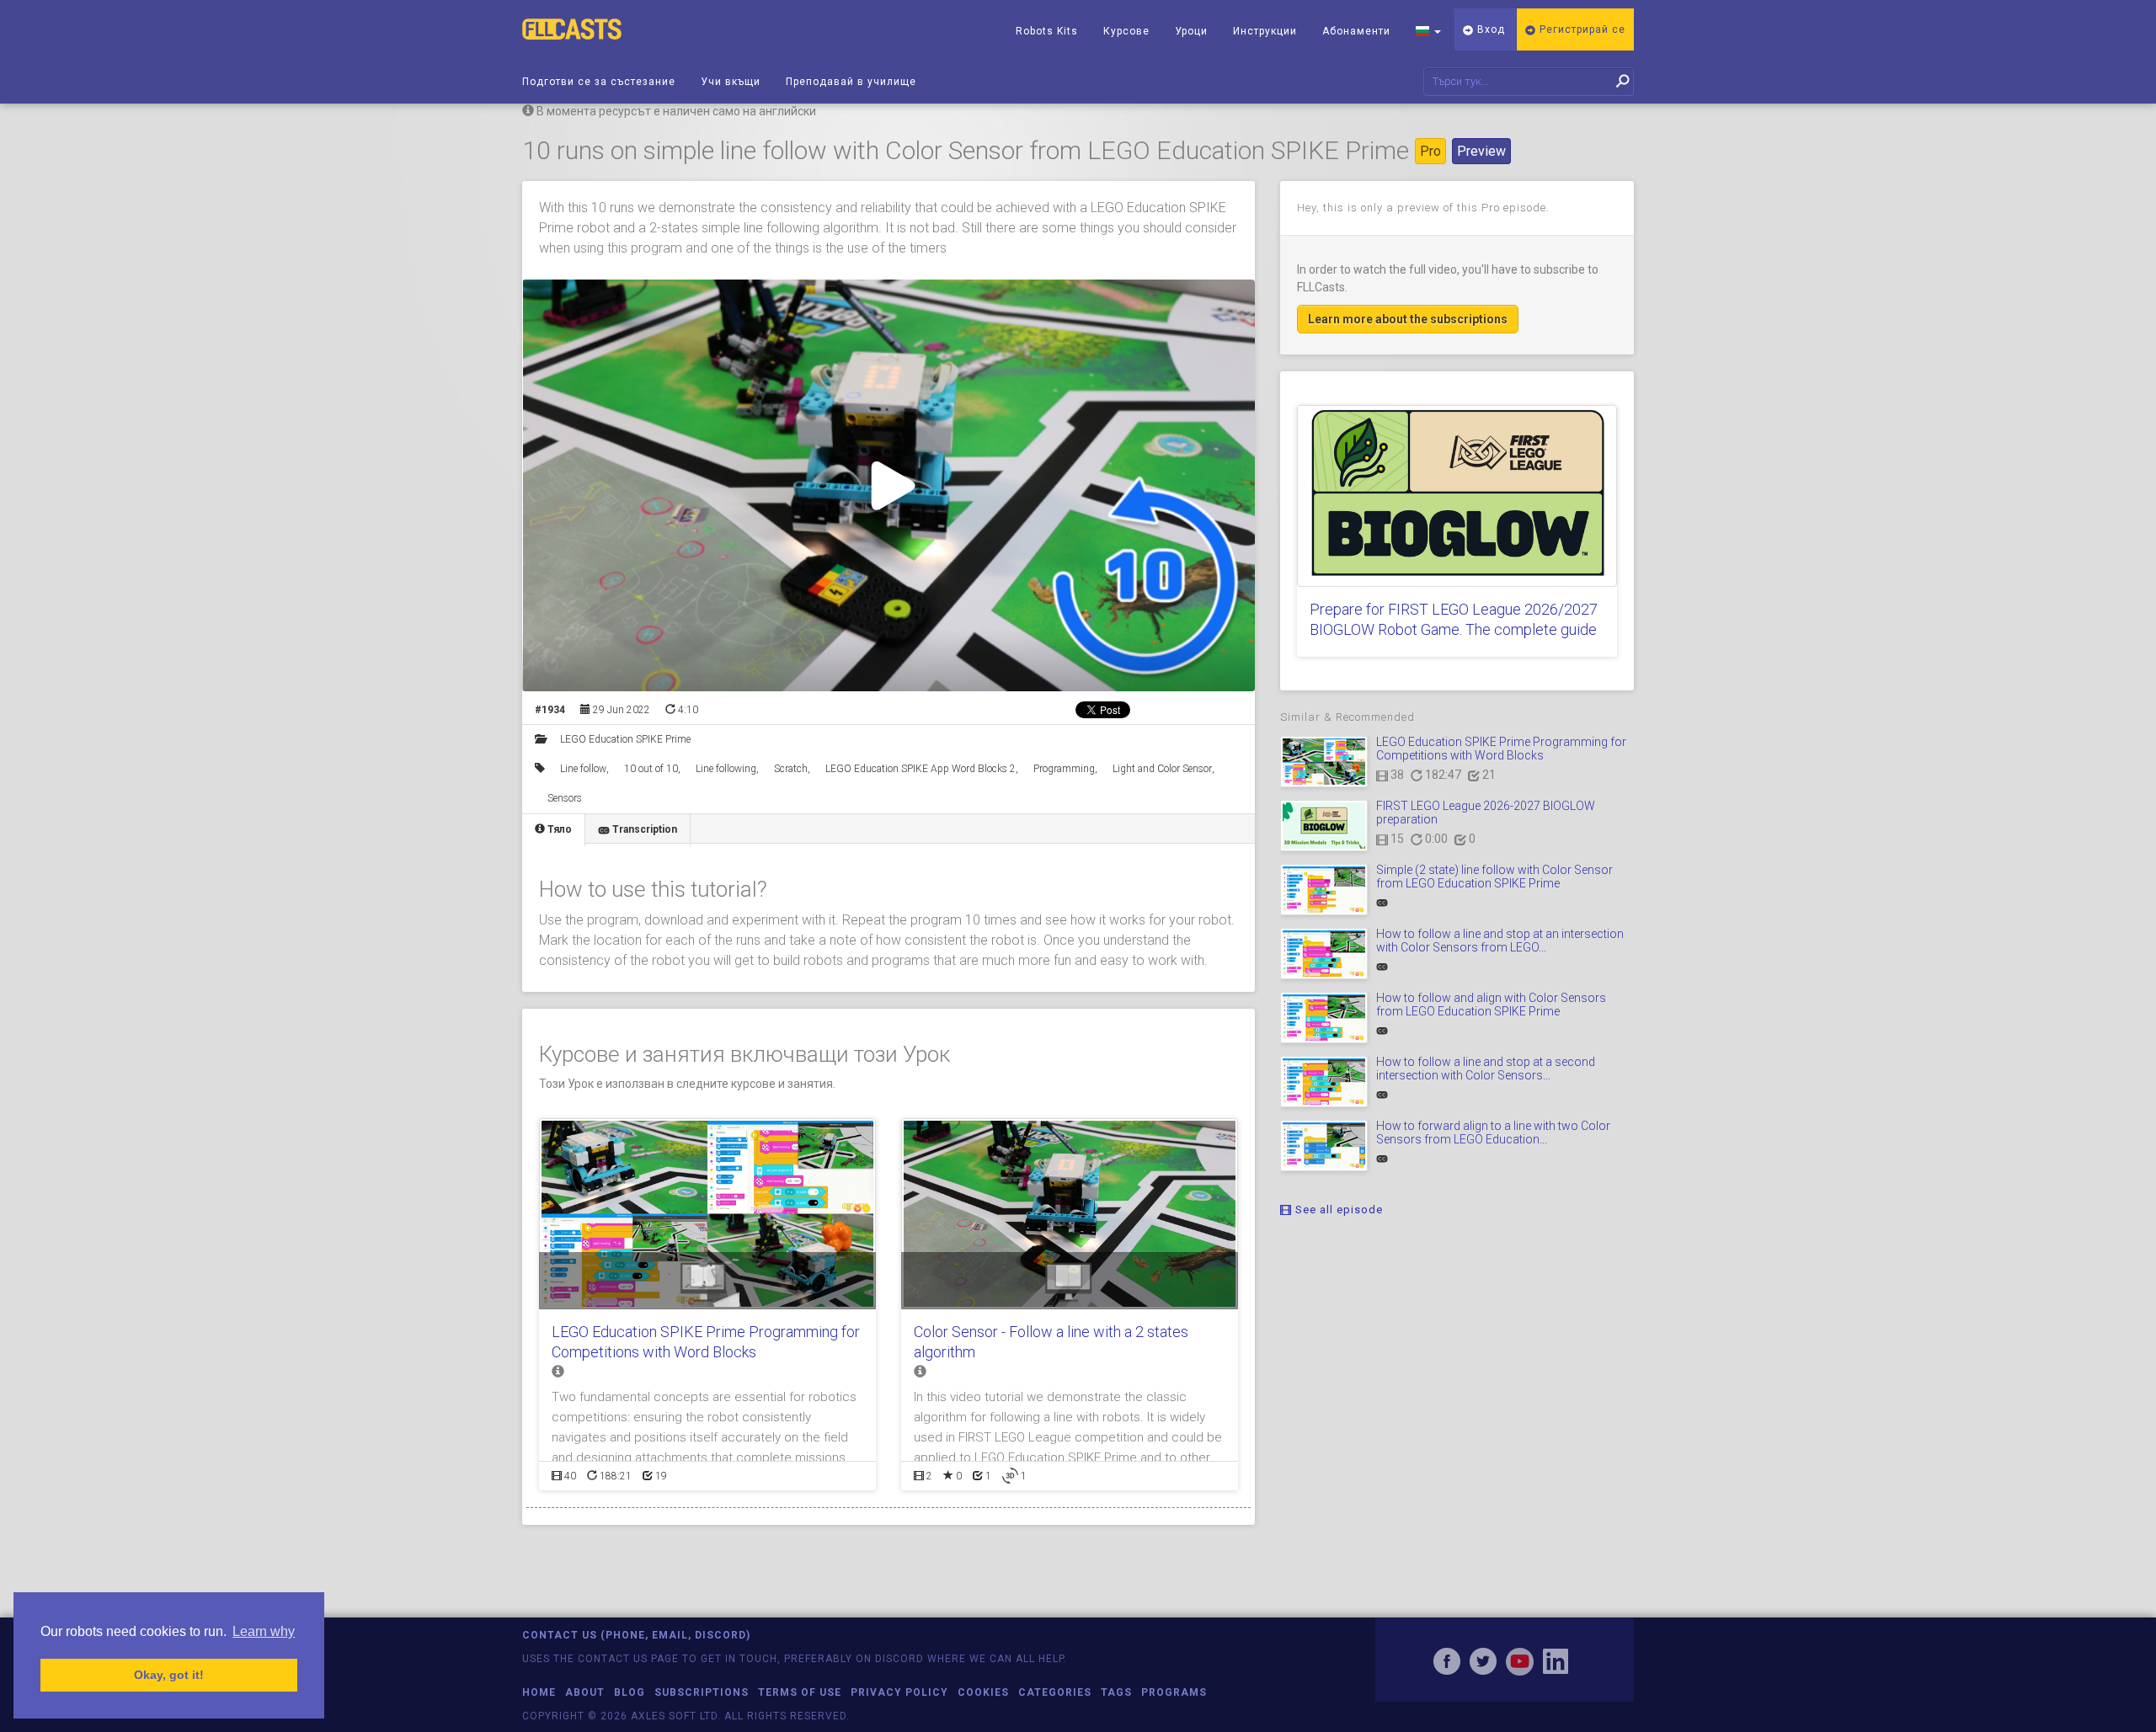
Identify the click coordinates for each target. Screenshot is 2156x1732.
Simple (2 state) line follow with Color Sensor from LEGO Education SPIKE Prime (1494, 876)
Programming (1064, 769)
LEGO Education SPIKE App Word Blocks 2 (921, 769)
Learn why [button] (264, 1631)
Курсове (1126, 31)
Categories (1055, 1692)
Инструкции (1265, 31)
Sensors (565, 798)
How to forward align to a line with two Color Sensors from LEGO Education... (1493, 1132)
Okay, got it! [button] (169, 1675)
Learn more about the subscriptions (1408, 319)
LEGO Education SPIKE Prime (625, 739)
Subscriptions (702, 1692)
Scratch (791, 769)
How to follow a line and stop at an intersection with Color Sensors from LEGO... (1500, 940)
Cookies (983, 1692)
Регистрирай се (1581, 29)
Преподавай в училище (851, 82)
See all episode (1337, 1210)
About (585, 1692)
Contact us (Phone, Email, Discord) (636, 1635)
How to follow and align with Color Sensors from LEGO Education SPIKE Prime (1491, 1004)
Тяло (558, 829)
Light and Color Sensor (1162, 769)
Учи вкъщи (731, 82)
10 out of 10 (651, 769)
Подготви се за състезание (599, 82)
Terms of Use (800, 1692)
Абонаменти (1356, 31)
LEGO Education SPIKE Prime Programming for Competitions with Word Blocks (1501, 748)
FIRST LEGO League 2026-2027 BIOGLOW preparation (1486, 812)
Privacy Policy (899, 1692)
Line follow (583, 769)
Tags (1116, 1692)
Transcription (643, 829)
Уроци (1191, 31)
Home (539, 1692)
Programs (1174, 1692)
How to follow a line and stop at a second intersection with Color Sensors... (1486, 1068)
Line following (726, 769)
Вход (1489, 29)
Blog (630, 1692)
